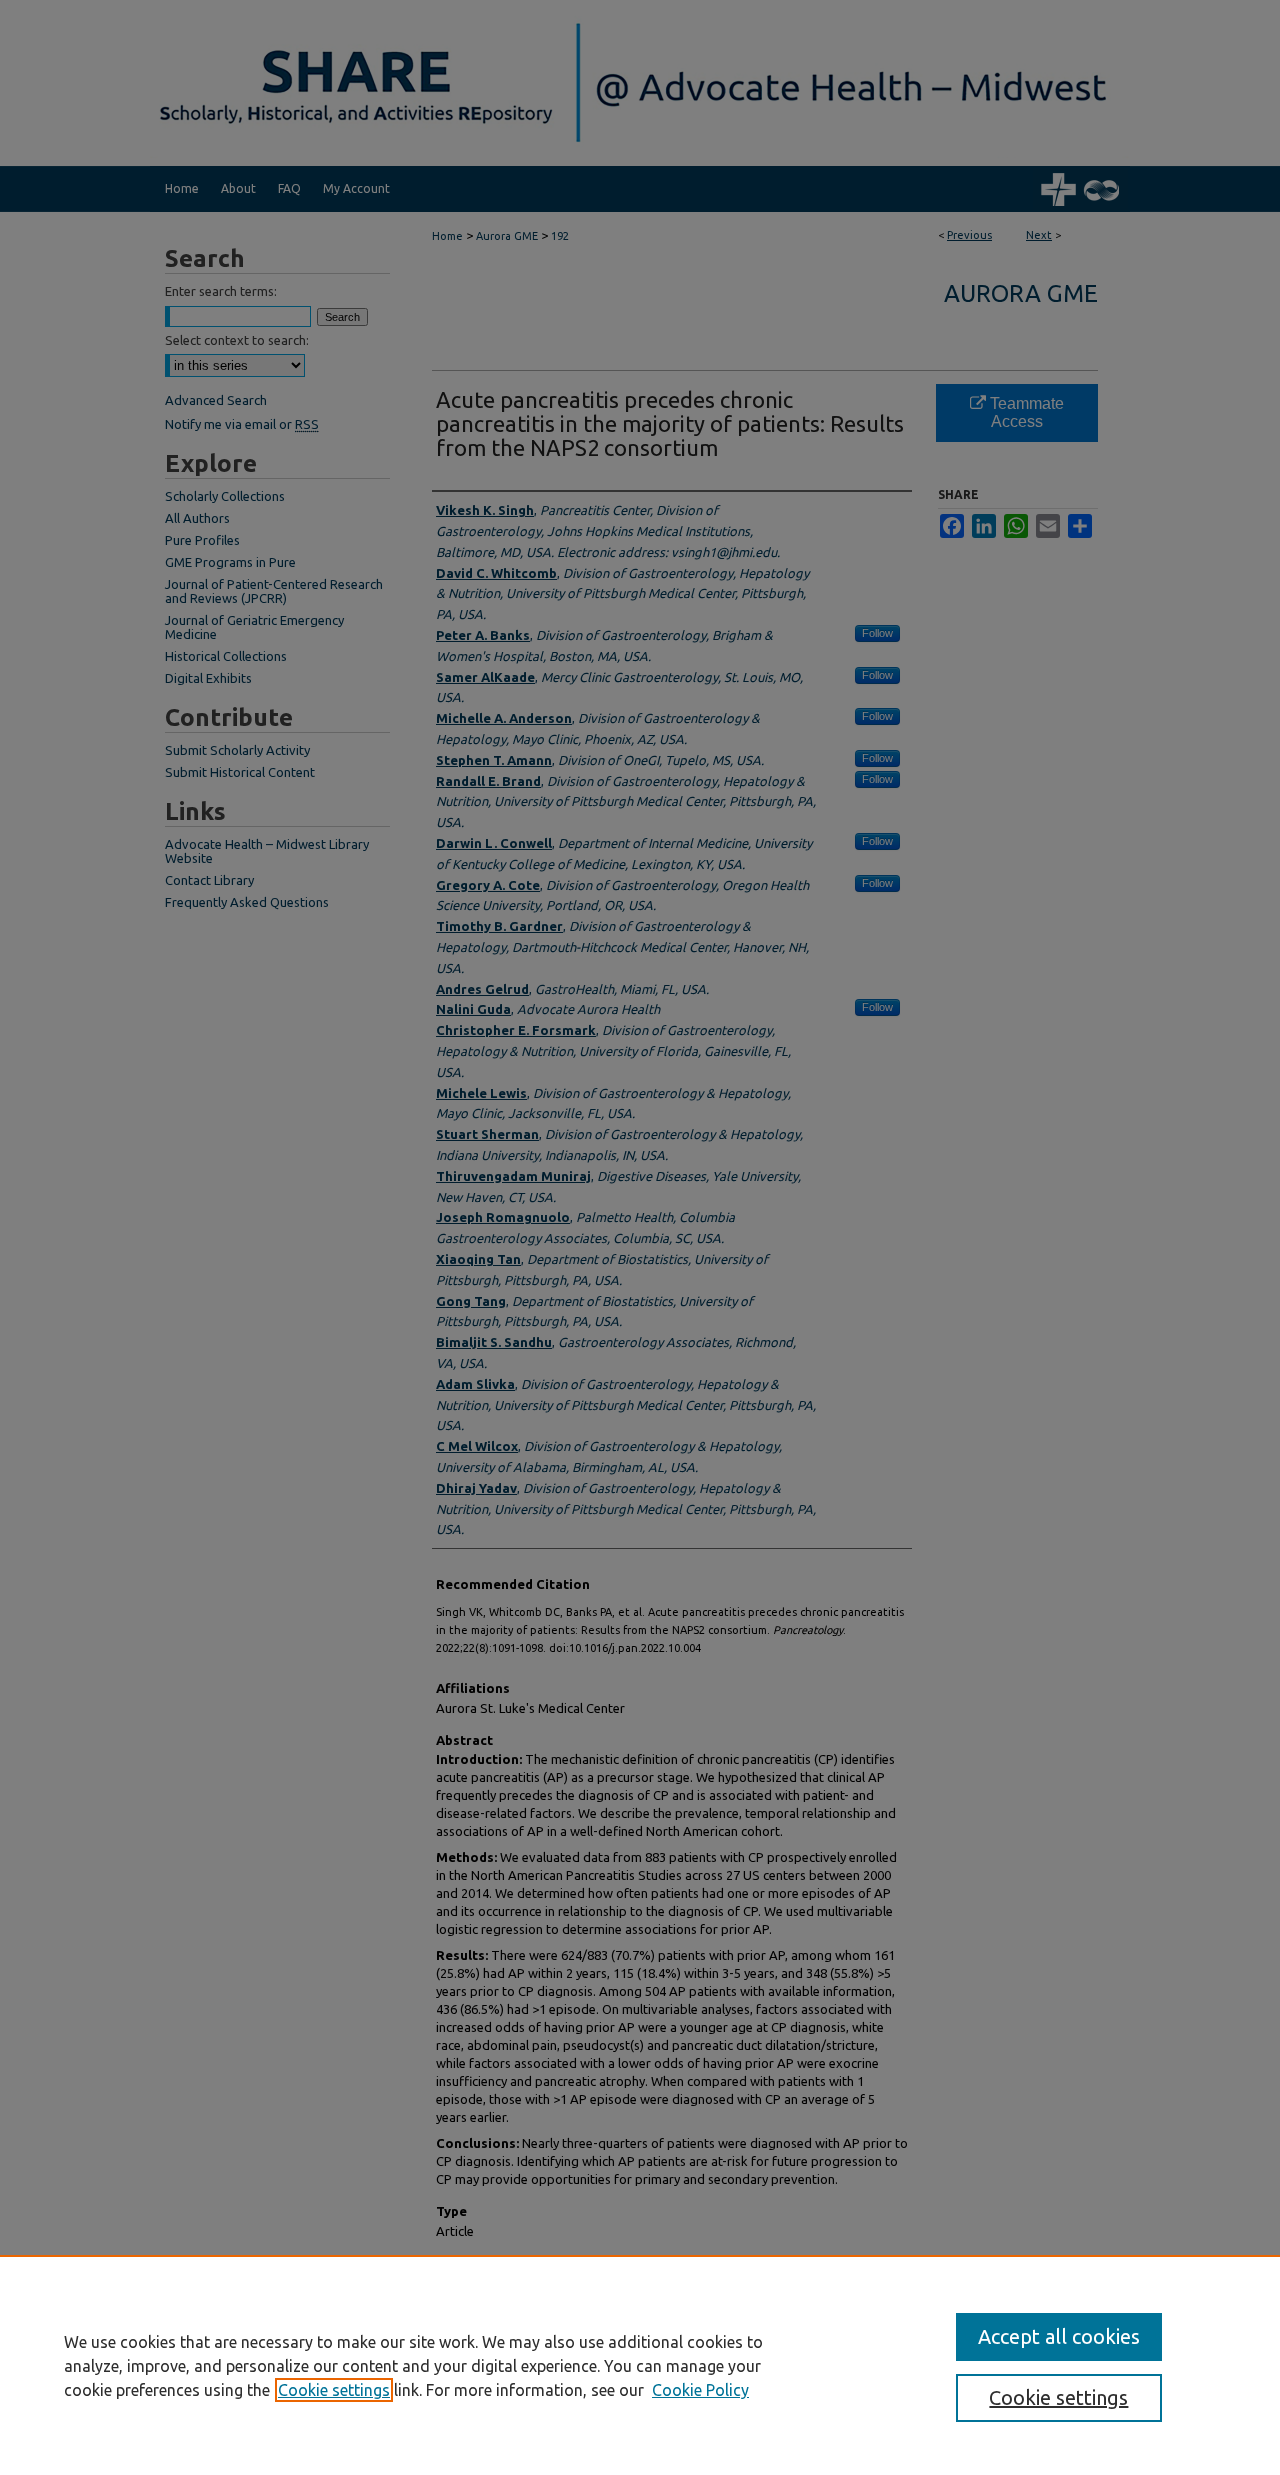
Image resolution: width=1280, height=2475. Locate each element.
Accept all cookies (1059, 2336)
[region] (640, 2365)
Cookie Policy (700, 2390)
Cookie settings (334, 2390)
